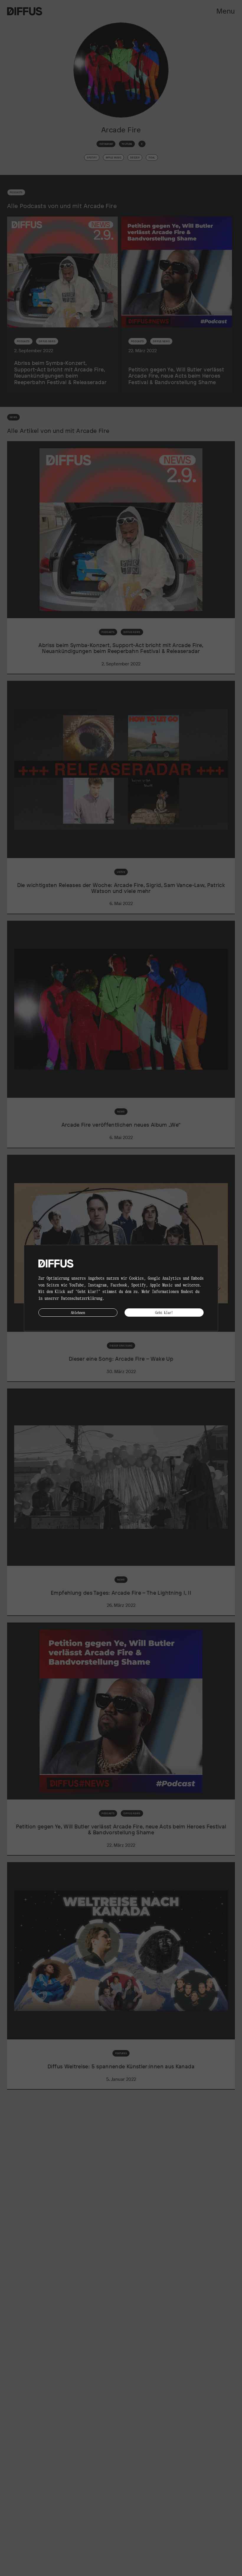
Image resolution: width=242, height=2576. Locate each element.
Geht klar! (164, 1312)
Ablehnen (78, 1312)
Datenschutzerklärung (82, 1298)
